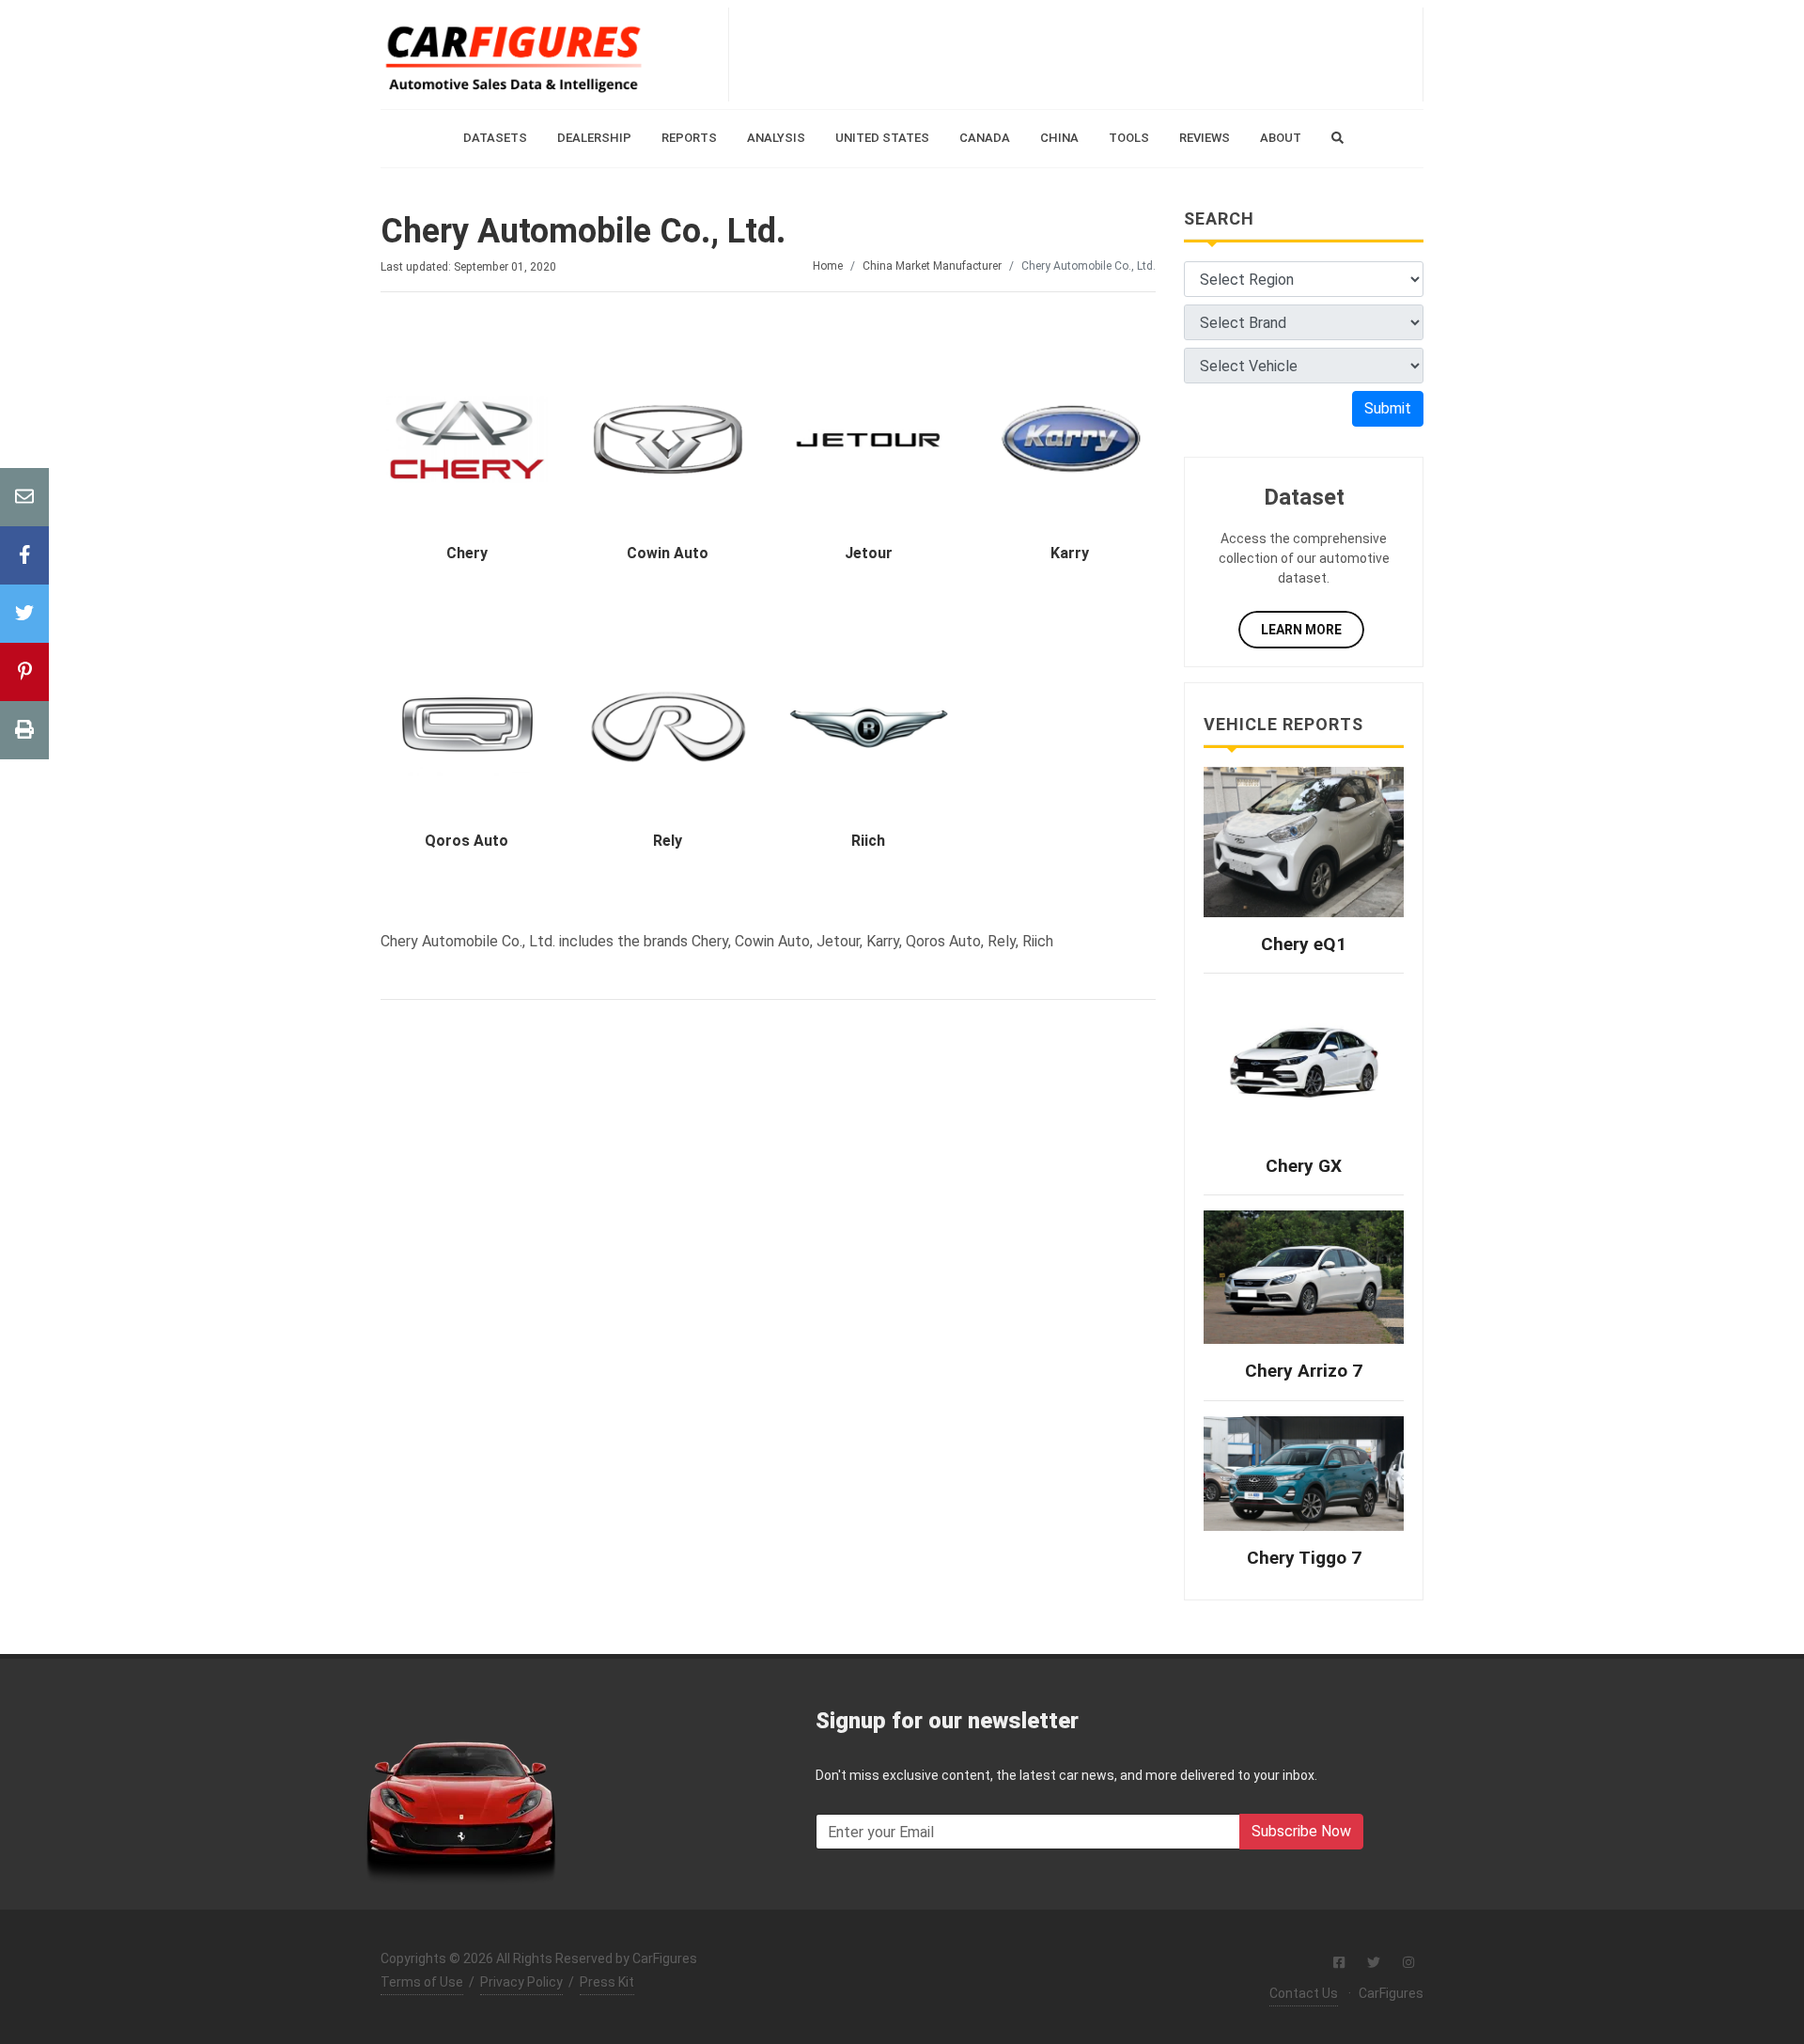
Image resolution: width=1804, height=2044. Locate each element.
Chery (467, 553)
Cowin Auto (668, 553)
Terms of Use (422, 1982)
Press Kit (607, 1982)
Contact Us (1304, 1993)
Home (828, 266)
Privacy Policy (521, 1982)
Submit (1388, 408)
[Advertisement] (1076, 55)
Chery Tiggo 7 (1304, 1558)
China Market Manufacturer (932, 266)
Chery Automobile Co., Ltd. (583, 231)
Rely (668, 841)
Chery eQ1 (1304, 944)
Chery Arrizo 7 (1304, 1371)
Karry (1070, 553)
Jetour (869, 553)
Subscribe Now (1301, 1831)
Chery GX (1304, 1166)
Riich (868, 841)
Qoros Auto (467, 841)
